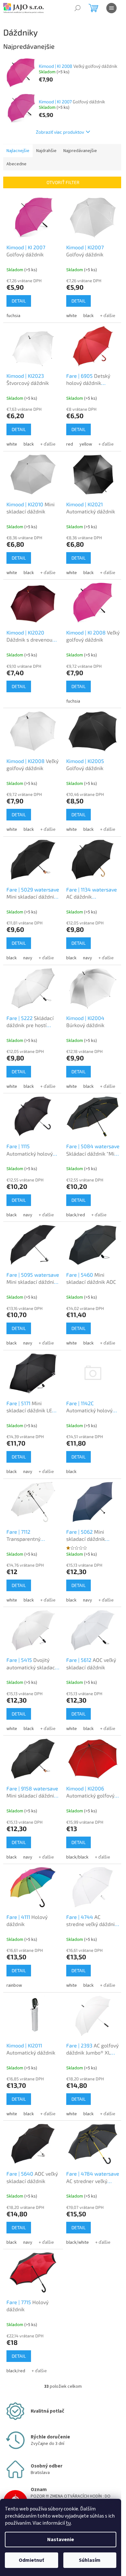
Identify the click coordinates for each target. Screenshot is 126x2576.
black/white (78, 2242)
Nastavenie (61, 2540)
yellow (86, 444)
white (72, 316)
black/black (77, 1857)
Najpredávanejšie (80, 151)
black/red (76, 1215)
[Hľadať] (78, 8)
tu (68, 2523)
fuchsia (13, 316)
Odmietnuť (31, 2560)
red (70, 444)
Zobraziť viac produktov (60, 132)
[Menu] (111, 8)
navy (28, 958)
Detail (19, 301)
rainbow (14, 1985)
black (89, 316)
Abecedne (16, 164)
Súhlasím (90, 2560)
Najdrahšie (46, 151)
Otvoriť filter (63, 182)
